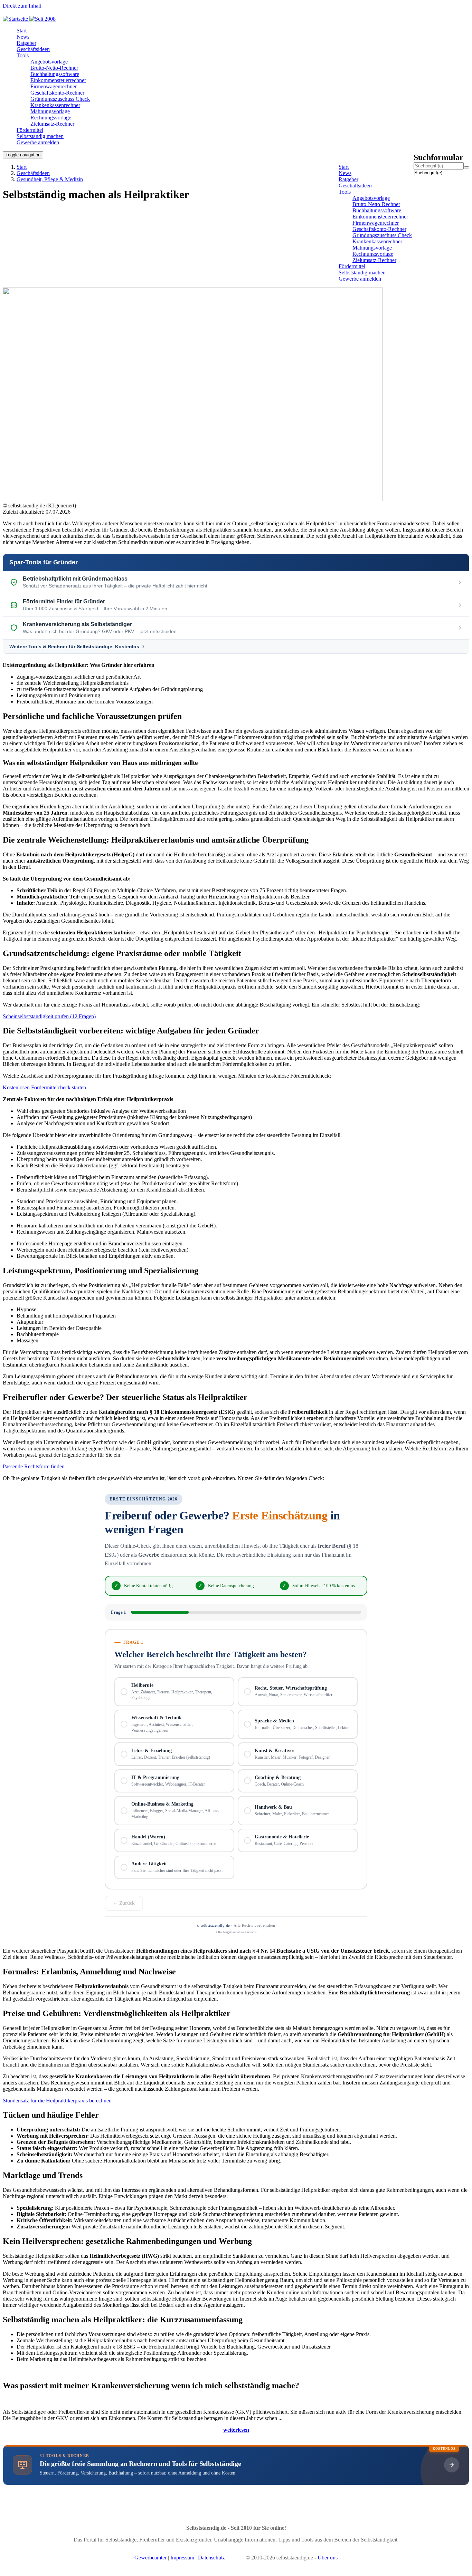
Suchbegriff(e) (415, 173)
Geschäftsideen (33, 173)
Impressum (182, 2558)
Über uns (328, 2558)
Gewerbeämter (150, 2558)
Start (22, 167)
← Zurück (124, 1903)
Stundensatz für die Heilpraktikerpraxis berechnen (57, 2101)
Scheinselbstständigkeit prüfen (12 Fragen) (49, 1016)
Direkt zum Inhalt (22, 6)
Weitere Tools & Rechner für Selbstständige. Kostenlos (74, 647)
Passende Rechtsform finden (34, 1466)
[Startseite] (32, 19)
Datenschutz (211, 2558)
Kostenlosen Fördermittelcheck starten (44, 1087)
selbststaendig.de (215, 1925)
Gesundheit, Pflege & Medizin (50, 179)
